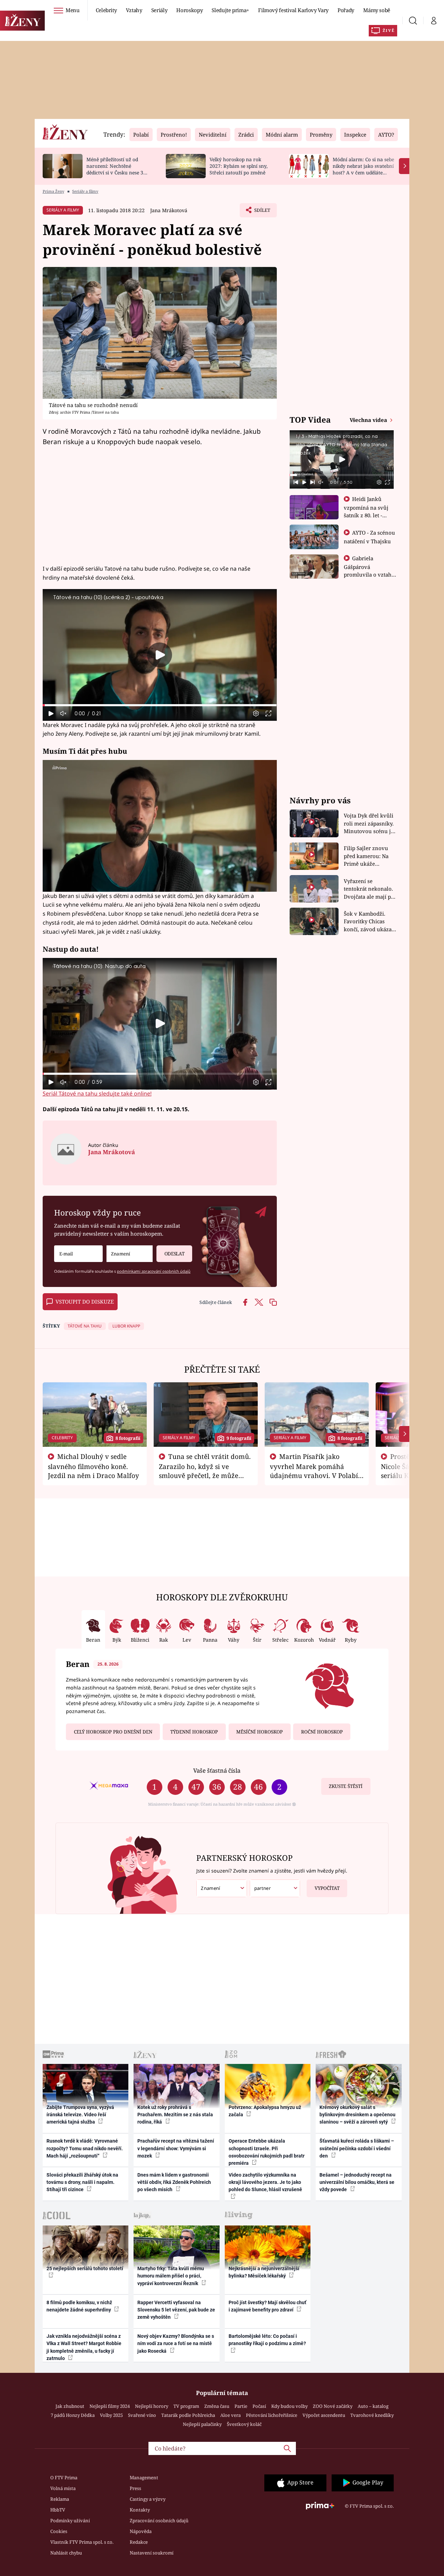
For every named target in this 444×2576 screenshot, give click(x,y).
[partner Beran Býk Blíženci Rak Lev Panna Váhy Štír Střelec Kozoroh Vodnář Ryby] (275, 1888)
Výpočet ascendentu (324, 2415)
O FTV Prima (64, 2478)
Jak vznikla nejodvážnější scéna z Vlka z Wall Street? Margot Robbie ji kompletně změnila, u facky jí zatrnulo (84, 2347)
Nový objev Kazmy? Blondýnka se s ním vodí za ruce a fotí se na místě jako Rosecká (176, 2344)
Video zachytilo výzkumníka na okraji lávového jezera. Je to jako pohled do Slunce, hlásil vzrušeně (265, 2182)
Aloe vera (230, 2415)
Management (144, 2478)
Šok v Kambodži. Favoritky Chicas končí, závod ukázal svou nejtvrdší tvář (369, 922)
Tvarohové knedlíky (372, 2415)
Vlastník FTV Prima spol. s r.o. (82, 2542)
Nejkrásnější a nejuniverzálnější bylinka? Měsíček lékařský (264, 2272)
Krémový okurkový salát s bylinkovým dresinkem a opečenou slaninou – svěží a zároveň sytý (357, 2115)
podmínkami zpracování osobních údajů (154, 1271)
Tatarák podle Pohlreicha (188, 2415)
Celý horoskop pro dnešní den (113, 1732)
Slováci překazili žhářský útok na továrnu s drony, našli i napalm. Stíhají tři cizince (82, 2182)
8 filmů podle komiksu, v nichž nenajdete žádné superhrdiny (79, 2306)
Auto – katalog (373, 2406)
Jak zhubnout (70, 2406)
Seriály (159, 10)
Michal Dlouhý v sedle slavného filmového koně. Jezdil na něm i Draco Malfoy (93, 1466)
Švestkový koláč (244, 2424)
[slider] (160, 705)
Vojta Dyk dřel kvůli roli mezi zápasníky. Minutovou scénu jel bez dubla (370, 824)
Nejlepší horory (152, 2406)
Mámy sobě (377, 10)
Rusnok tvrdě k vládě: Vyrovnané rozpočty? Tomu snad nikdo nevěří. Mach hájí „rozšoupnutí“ (85, 2148)
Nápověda (141, 2531)
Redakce (139, 2542)
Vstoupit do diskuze (85, 1302)
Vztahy (134, 10)
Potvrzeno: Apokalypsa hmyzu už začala (265, 2111)
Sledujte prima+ (230, 10)
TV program (186, 2406)
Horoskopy (189, 10)
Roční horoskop (322, 1732)
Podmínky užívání (70, 2521)
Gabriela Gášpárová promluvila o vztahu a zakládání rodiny (369, 570)
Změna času (217, 2406)
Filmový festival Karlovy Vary (293, 10)
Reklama (60, 2499)
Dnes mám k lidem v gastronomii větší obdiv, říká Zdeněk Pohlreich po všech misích (174, 2182)
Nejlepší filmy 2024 (110, 2406)
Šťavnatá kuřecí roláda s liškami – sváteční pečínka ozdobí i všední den (357, 2148)
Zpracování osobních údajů (159, 2521)
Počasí (259, 2406)
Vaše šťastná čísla (217, 1770)
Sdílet (262, 212)
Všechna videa (369, 420)
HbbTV (58, 2510)
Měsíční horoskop (259, 1732)
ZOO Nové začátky (333, 2406)
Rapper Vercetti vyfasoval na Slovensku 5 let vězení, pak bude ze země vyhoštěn (176, 2310)
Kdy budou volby (289, 2406)
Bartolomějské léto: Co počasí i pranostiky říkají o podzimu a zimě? (267, 2340)
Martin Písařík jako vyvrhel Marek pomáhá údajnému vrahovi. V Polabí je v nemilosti (314, 1470)
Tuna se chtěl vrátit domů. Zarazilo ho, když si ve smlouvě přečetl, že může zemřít (205, 1470)
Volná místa (63, 2488)
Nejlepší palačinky (202, 2424)
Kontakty (140, 2510)
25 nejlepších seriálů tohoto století (85, 2268)
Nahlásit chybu (66, 2553)
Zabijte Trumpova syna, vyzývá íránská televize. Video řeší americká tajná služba (80, 2115)
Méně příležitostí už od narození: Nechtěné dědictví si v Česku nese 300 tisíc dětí (118, 169)
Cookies (59, 2531)
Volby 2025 (111, 2415)
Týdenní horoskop (194, 1732)
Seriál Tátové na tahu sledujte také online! (97, 1093)
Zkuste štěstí (346, 1786)
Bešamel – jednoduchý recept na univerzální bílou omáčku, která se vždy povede (357, 2182)
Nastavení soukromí (152, 2553)
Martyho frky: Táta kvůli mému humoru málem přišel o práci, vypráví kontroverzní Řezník (171, 2276)
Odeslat (174, 1254)
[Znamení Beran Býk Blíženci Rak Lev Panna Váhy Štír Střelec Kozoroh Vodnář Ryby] (130, 1254)
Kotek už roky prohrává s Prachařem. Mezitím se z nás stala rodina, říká (175, 2115)
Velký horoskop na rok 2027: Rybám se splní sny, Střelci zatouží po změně (238, 166)
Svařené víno (142, 2415)
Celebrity (106, 10)
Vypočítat (327, 1888)
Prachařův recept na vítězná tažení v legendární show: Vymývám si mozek (176, 2148)
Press (135, 2488)
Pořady (346, 10)
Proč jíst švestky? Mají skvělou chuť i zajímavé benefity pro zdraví (267, 2306)
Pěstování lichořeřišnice (272, 2415)
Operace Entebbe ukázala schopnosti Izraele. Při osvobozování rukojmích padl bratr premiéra (267, 2152)
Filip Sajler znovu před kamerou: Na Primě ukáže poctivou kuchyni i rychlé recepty (367, 856)
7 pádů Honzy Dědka (73, 2415)
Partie (241, 2406)
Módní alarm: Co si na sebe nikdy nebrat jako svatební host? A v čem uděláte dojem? (363, 169)
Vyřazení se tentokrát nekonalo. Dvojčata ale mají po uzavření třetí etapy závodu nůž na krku (369, 889)
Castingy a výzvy (148, 2499)
